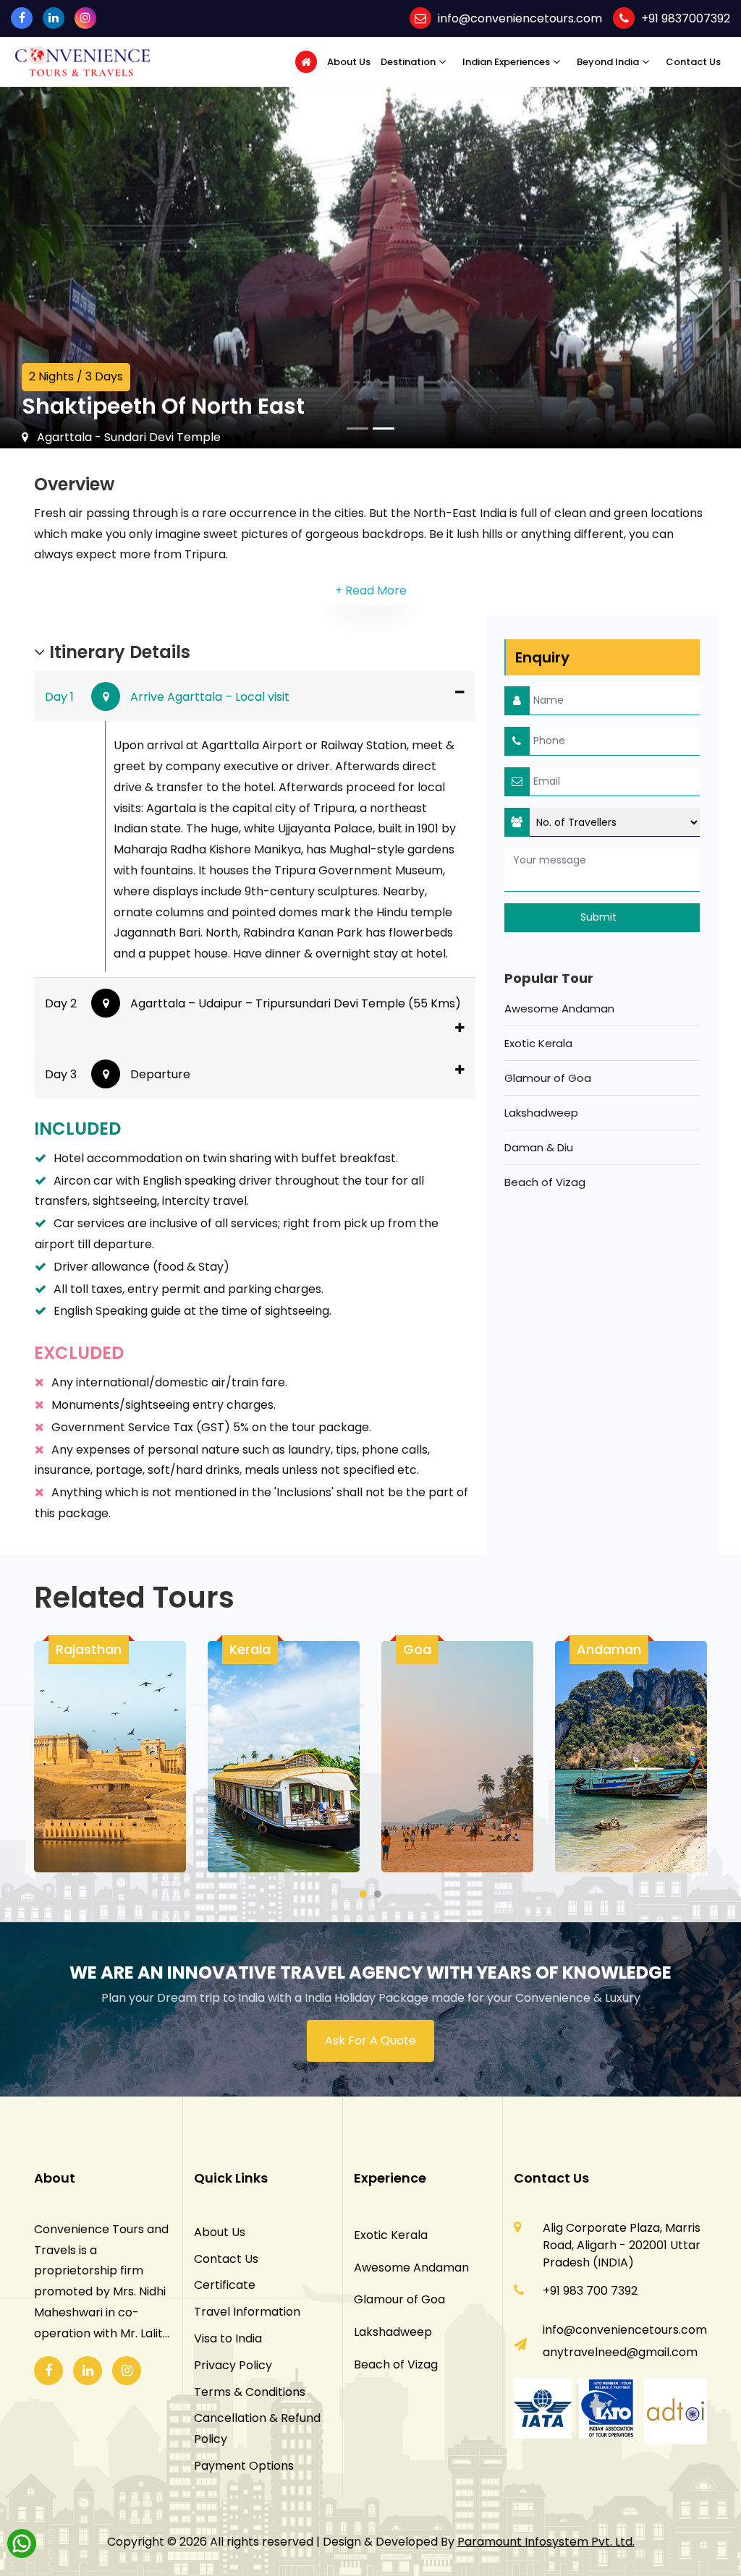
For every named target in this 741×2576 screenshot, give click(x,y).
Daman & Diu (539, 1147)
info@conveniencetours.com (520, 18)
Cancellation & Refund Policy (257, 2428)
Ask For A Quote (370, 2040)
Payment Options (244, 2466)
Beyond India (608, 62)
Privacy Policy (233, 2365)
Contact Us (693, 62)
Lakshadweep (541, 1113)
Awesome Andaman (559, 1008)
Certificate (225, 2285)
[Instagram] (85, 18)
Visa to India (228, 2338)
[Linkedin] (54, 18)
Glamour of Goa (548, 1078)
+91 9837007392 (686, 18)
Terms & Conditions (250, 2392)
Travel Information (247, 2312)
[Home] (306, 62)
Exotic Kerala (538, 1043)
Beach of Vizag (545, 1182)
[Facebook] (22, 18)
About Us (349, 62)
